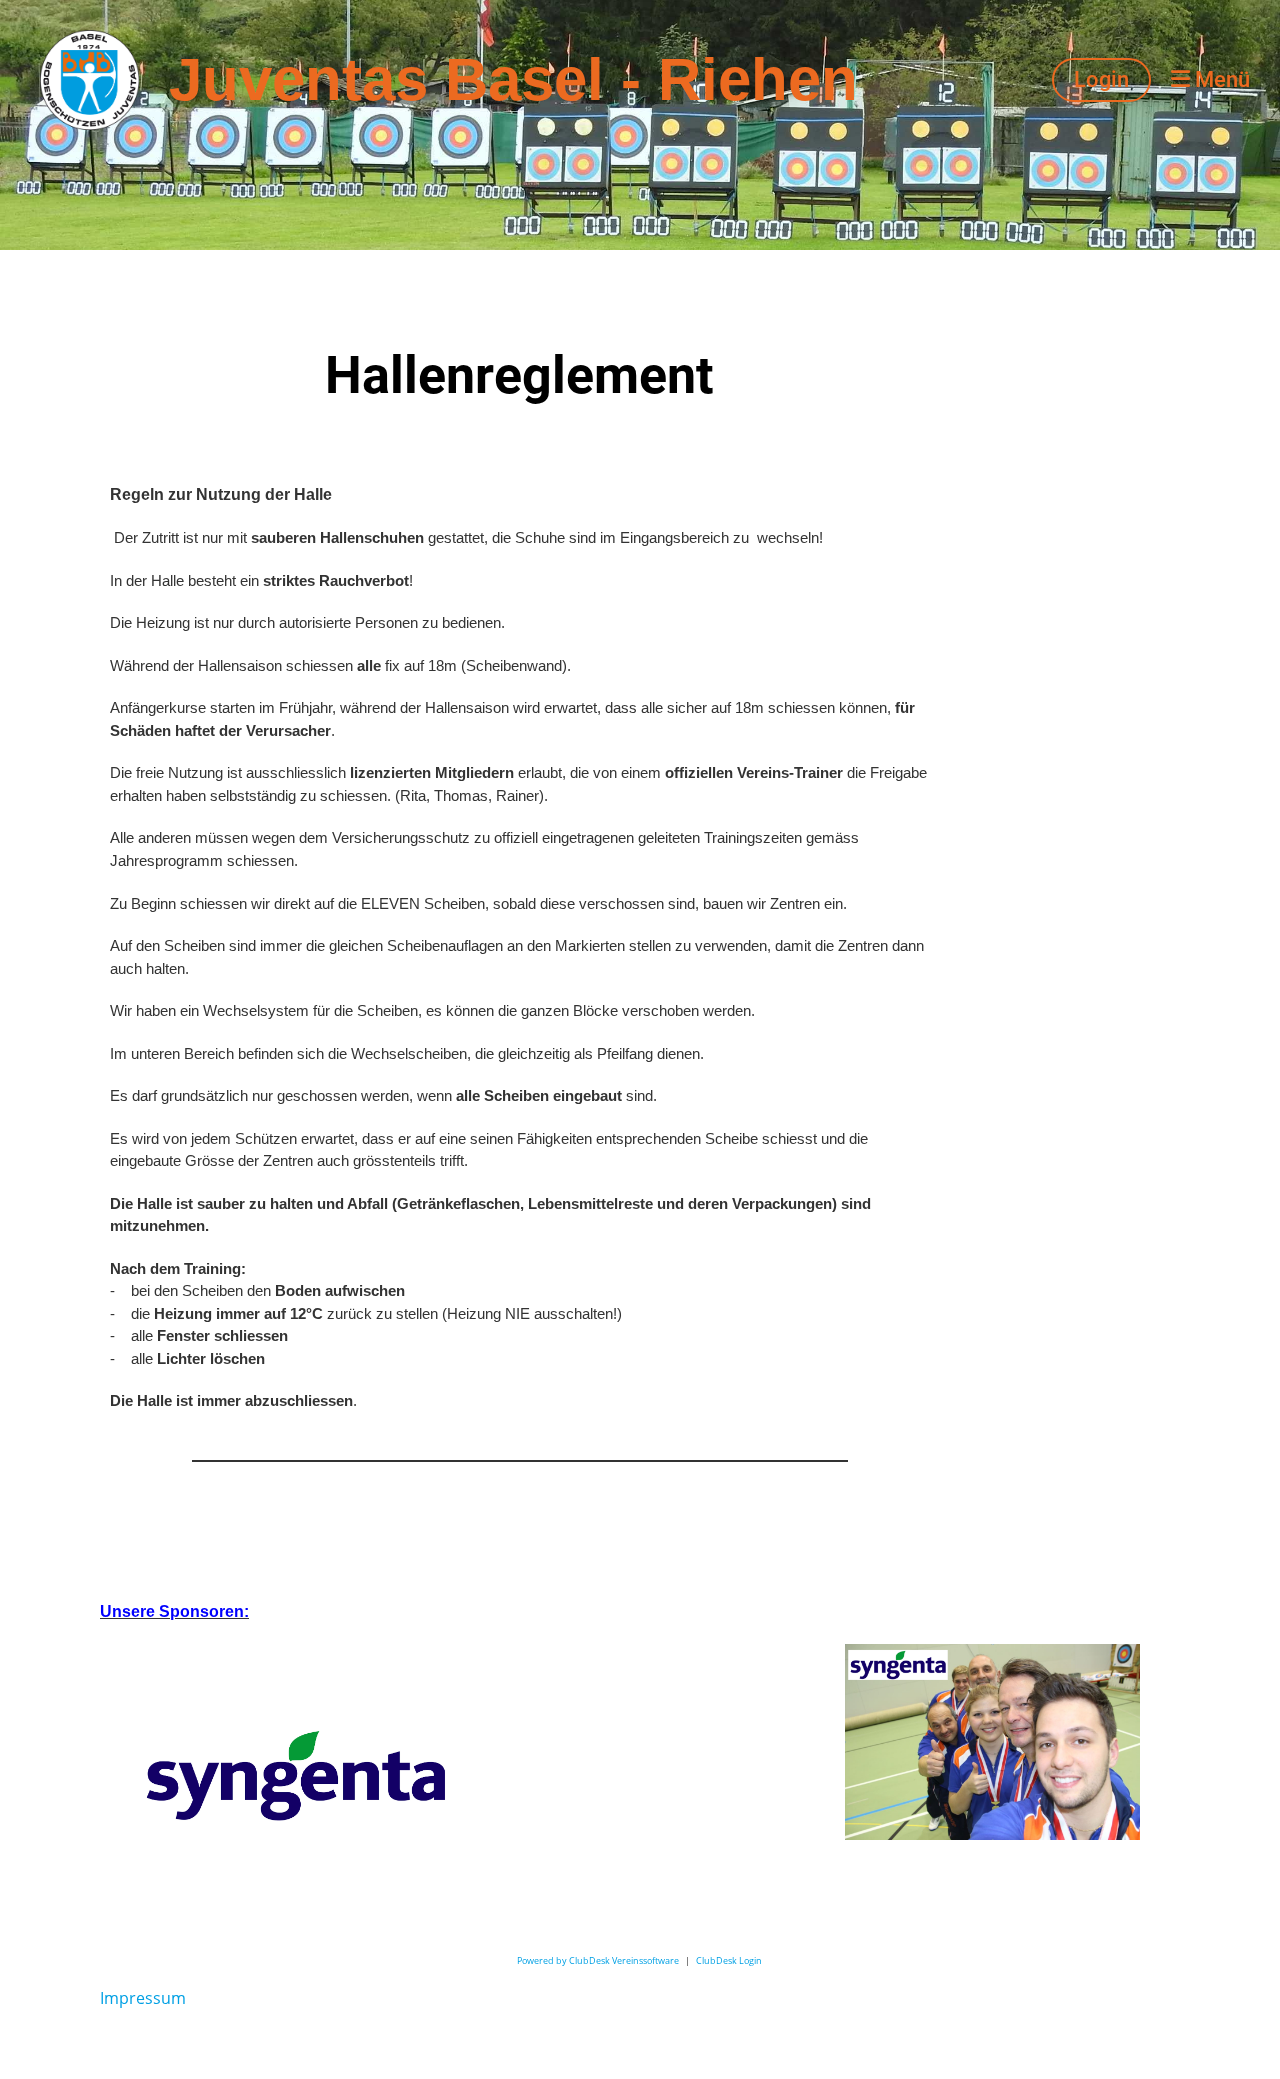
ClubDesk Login (729, 1960)
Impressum (143, 1998)
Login (1101, 79)
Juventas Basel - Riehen (513, 79)
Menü (1220, 79)
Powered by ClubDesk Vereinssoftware (598, 1960)
